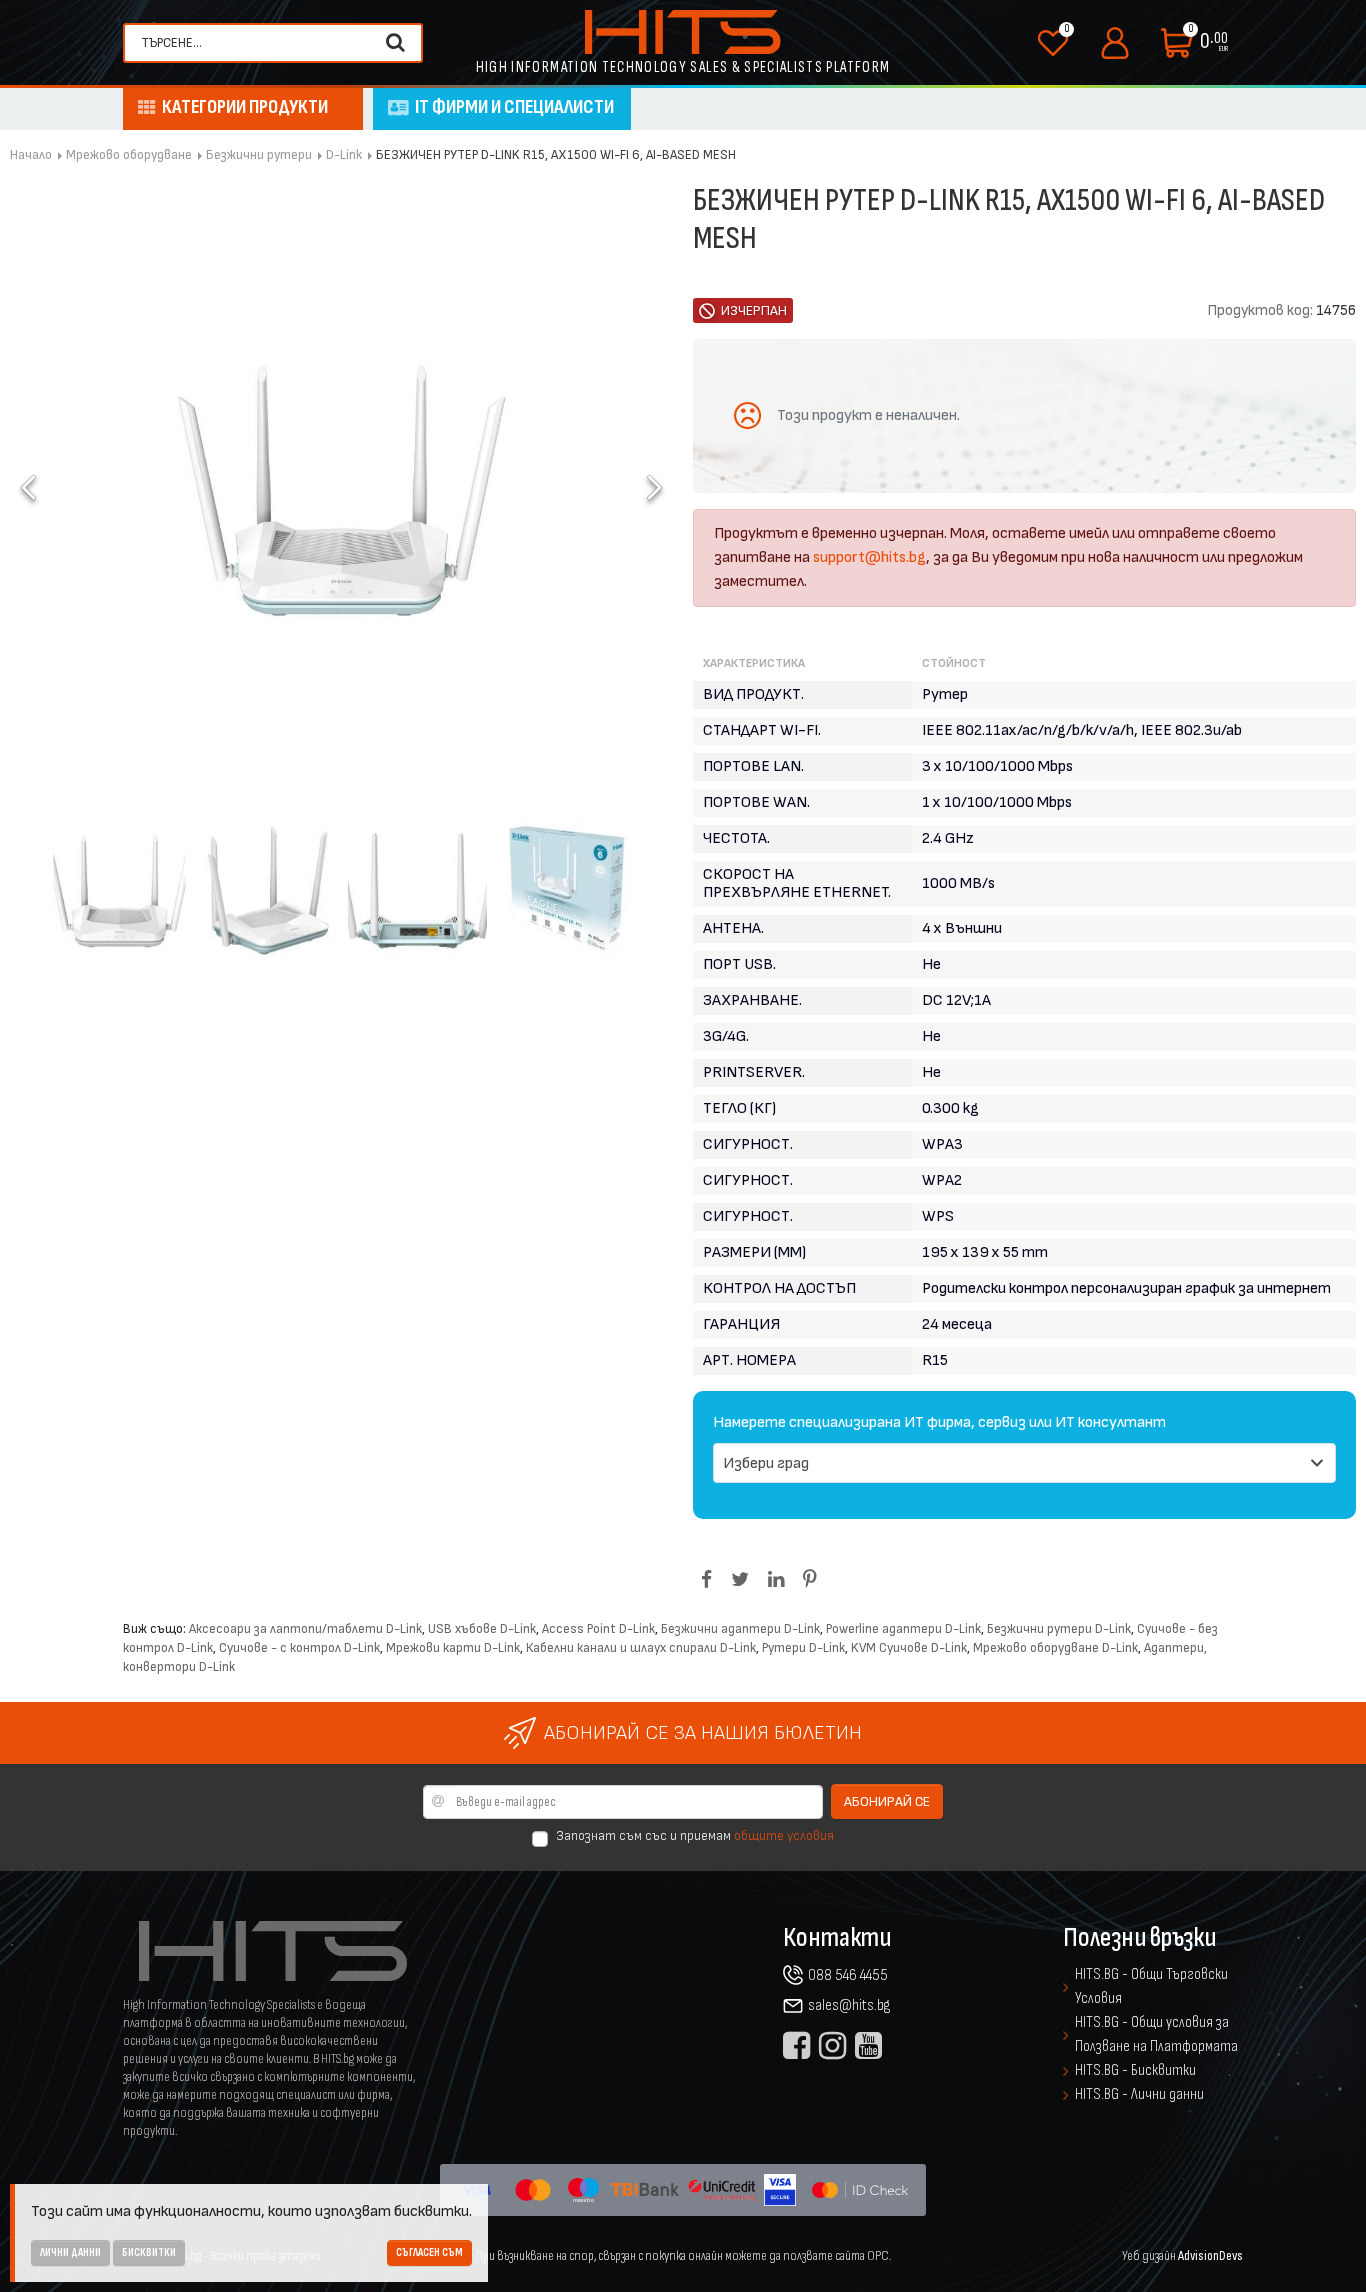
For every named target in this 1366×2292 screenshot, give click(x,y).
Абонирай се (887, 1801)
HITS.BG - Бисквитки (1135, 2070)
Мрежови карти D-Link (453, 1648)
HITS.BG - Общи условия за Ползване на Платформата (1156, 2034)
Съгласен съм (429, 2252)
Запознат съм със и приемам (695, 1836)
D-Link (344, 155)
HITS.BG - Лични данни (1139, 2094)
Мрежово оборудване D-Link (1055, 1648)
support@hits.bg (869, 557)
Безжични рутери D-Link (1059, 1629)
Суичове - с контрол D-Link (299, 1648)
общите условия (784, 1836)
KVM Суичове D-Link (909, 1648)
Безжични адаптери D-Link (740, 1629)
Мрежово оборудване (129, 155)
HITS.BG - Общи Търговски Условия (1151, 1986)
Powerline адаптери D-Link (903, 1629)
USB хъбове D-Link (482, 1629)
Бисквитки (149, 2252)
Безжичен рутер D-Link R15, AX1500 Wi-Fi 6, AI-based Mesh (556, 155)
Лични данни (70, 2252)
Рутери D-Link (803, 1648)
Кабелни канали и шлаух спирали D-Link (641, 1648)
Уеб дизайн (1182, 2255)
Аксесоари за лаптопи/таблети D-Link (305, 1629)
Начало (31, 155)
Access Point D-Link (598, 1629)
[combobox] (255, 43)
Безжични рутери (259, 155)
